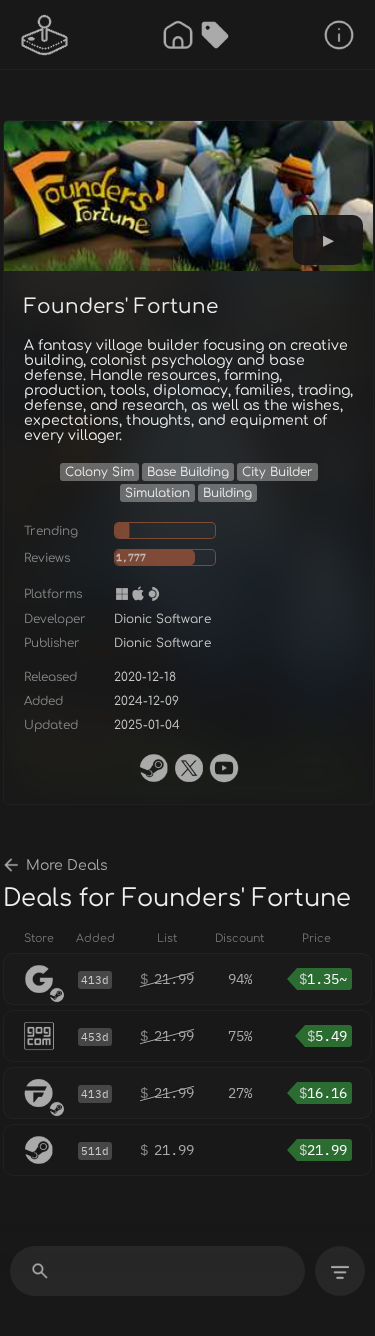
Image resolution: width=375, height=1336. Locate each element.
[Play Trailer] (328, 240)
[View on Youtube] (224, 768)
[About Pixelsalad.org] (339, 35)
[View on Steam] (154, 768)
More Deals (67, 865)
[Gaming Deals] (215, 35)
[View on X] (189, 768)
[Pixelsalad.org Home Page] (45, 35)
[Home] (178, 35)
